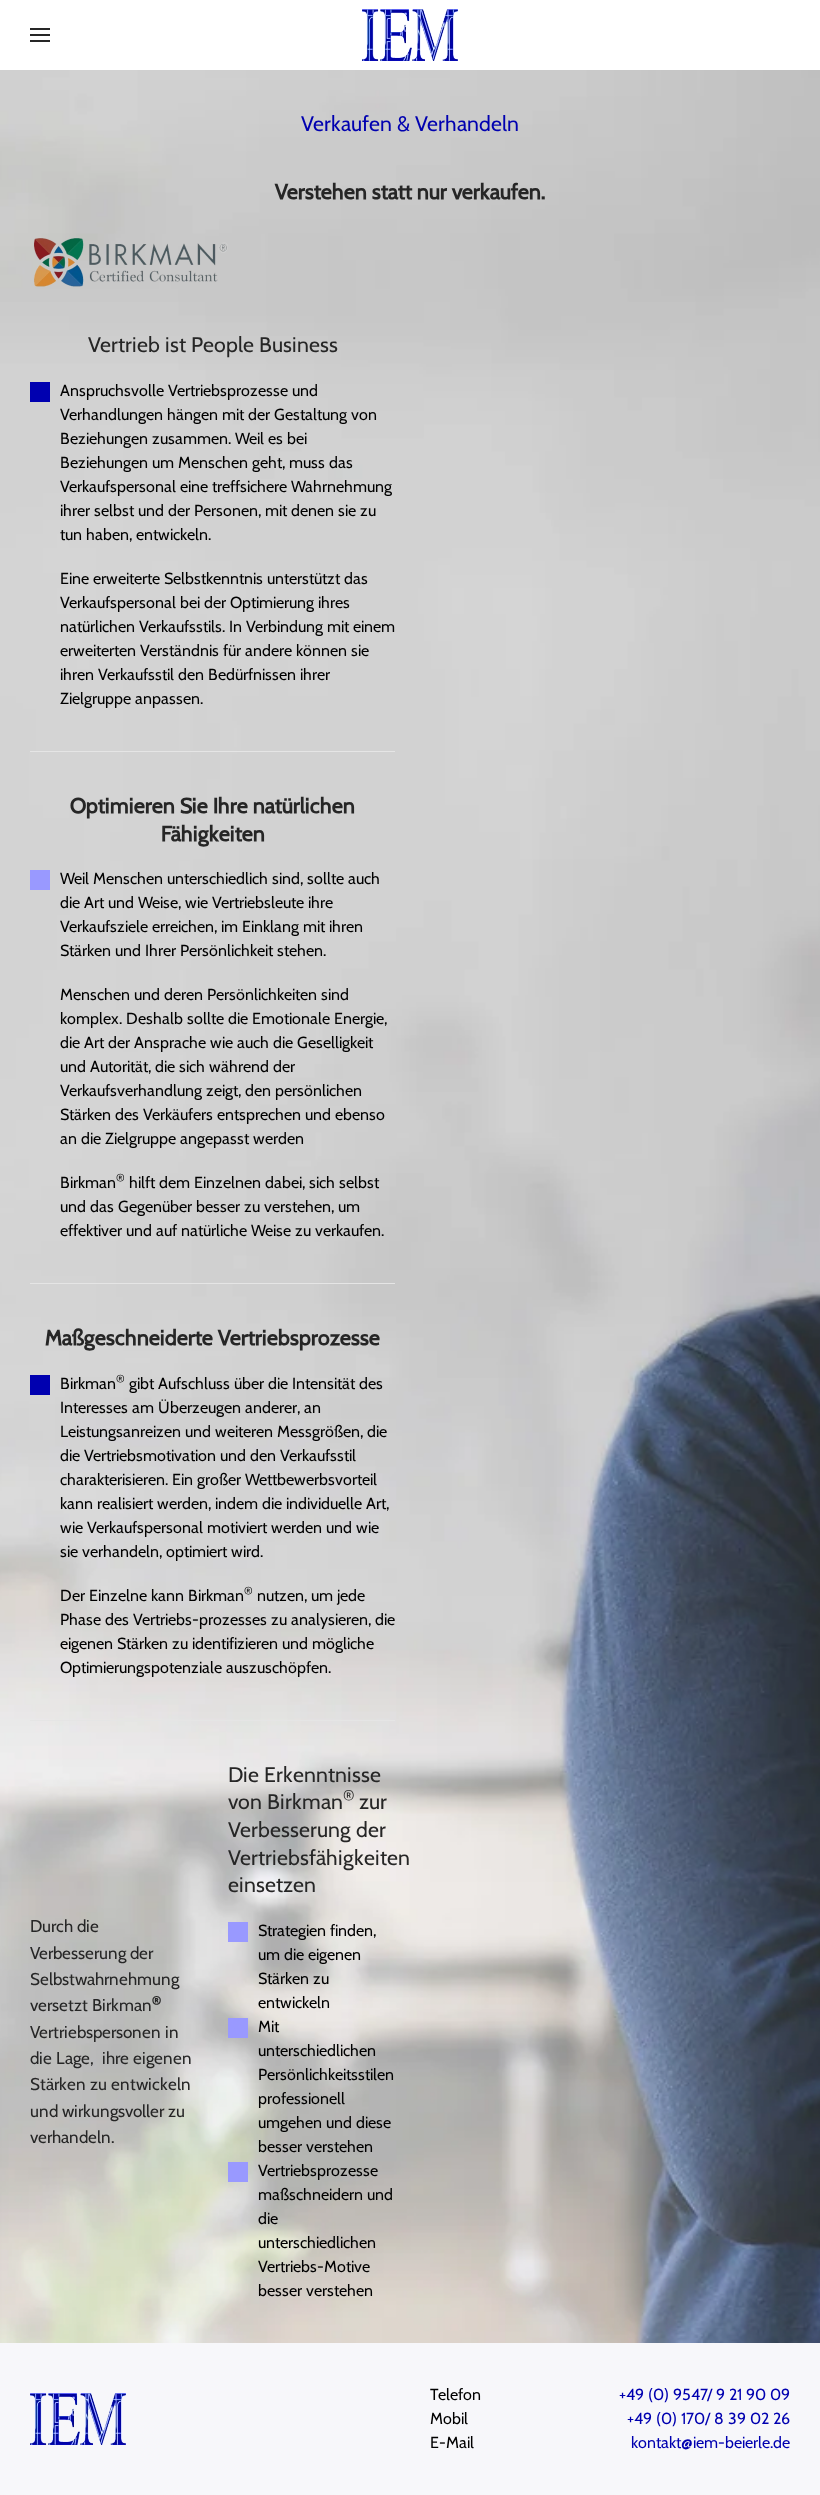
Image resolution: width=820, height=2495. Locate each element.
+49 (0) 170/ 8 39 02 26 (708, 2418)
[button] (40, 35)
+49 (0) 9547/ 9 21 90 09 (704, 2394)
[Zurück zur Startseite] (410, 35)
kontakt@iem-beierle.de (710, 2442)
